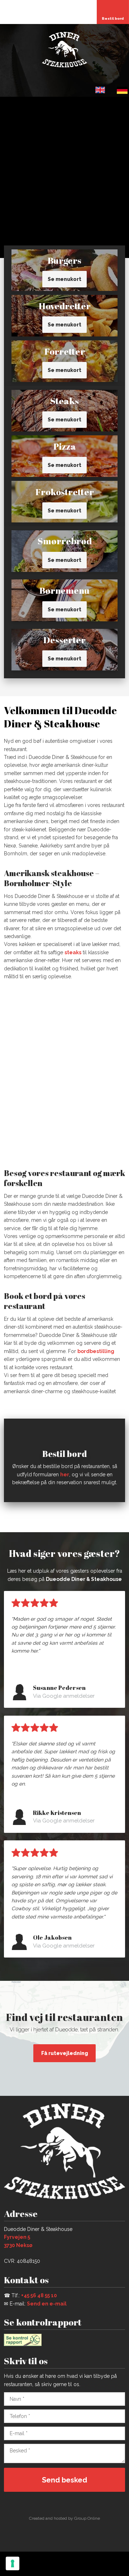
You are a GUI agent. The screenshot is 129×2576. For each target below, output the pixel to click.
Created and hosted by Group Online (64, 2518)
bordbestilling (96, 1351)
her (65, 1475)
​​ (116, 91)
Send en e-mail (47, 2304)
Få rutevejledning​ (65, 2053)
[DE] (122, 90)
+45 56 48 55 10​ (39, 2295)
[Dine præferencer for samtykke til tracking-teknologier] (13, 2563)
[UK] (100, 90)
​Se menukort (64, 279)
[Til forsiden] (64, 49)
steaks (73, 952)
